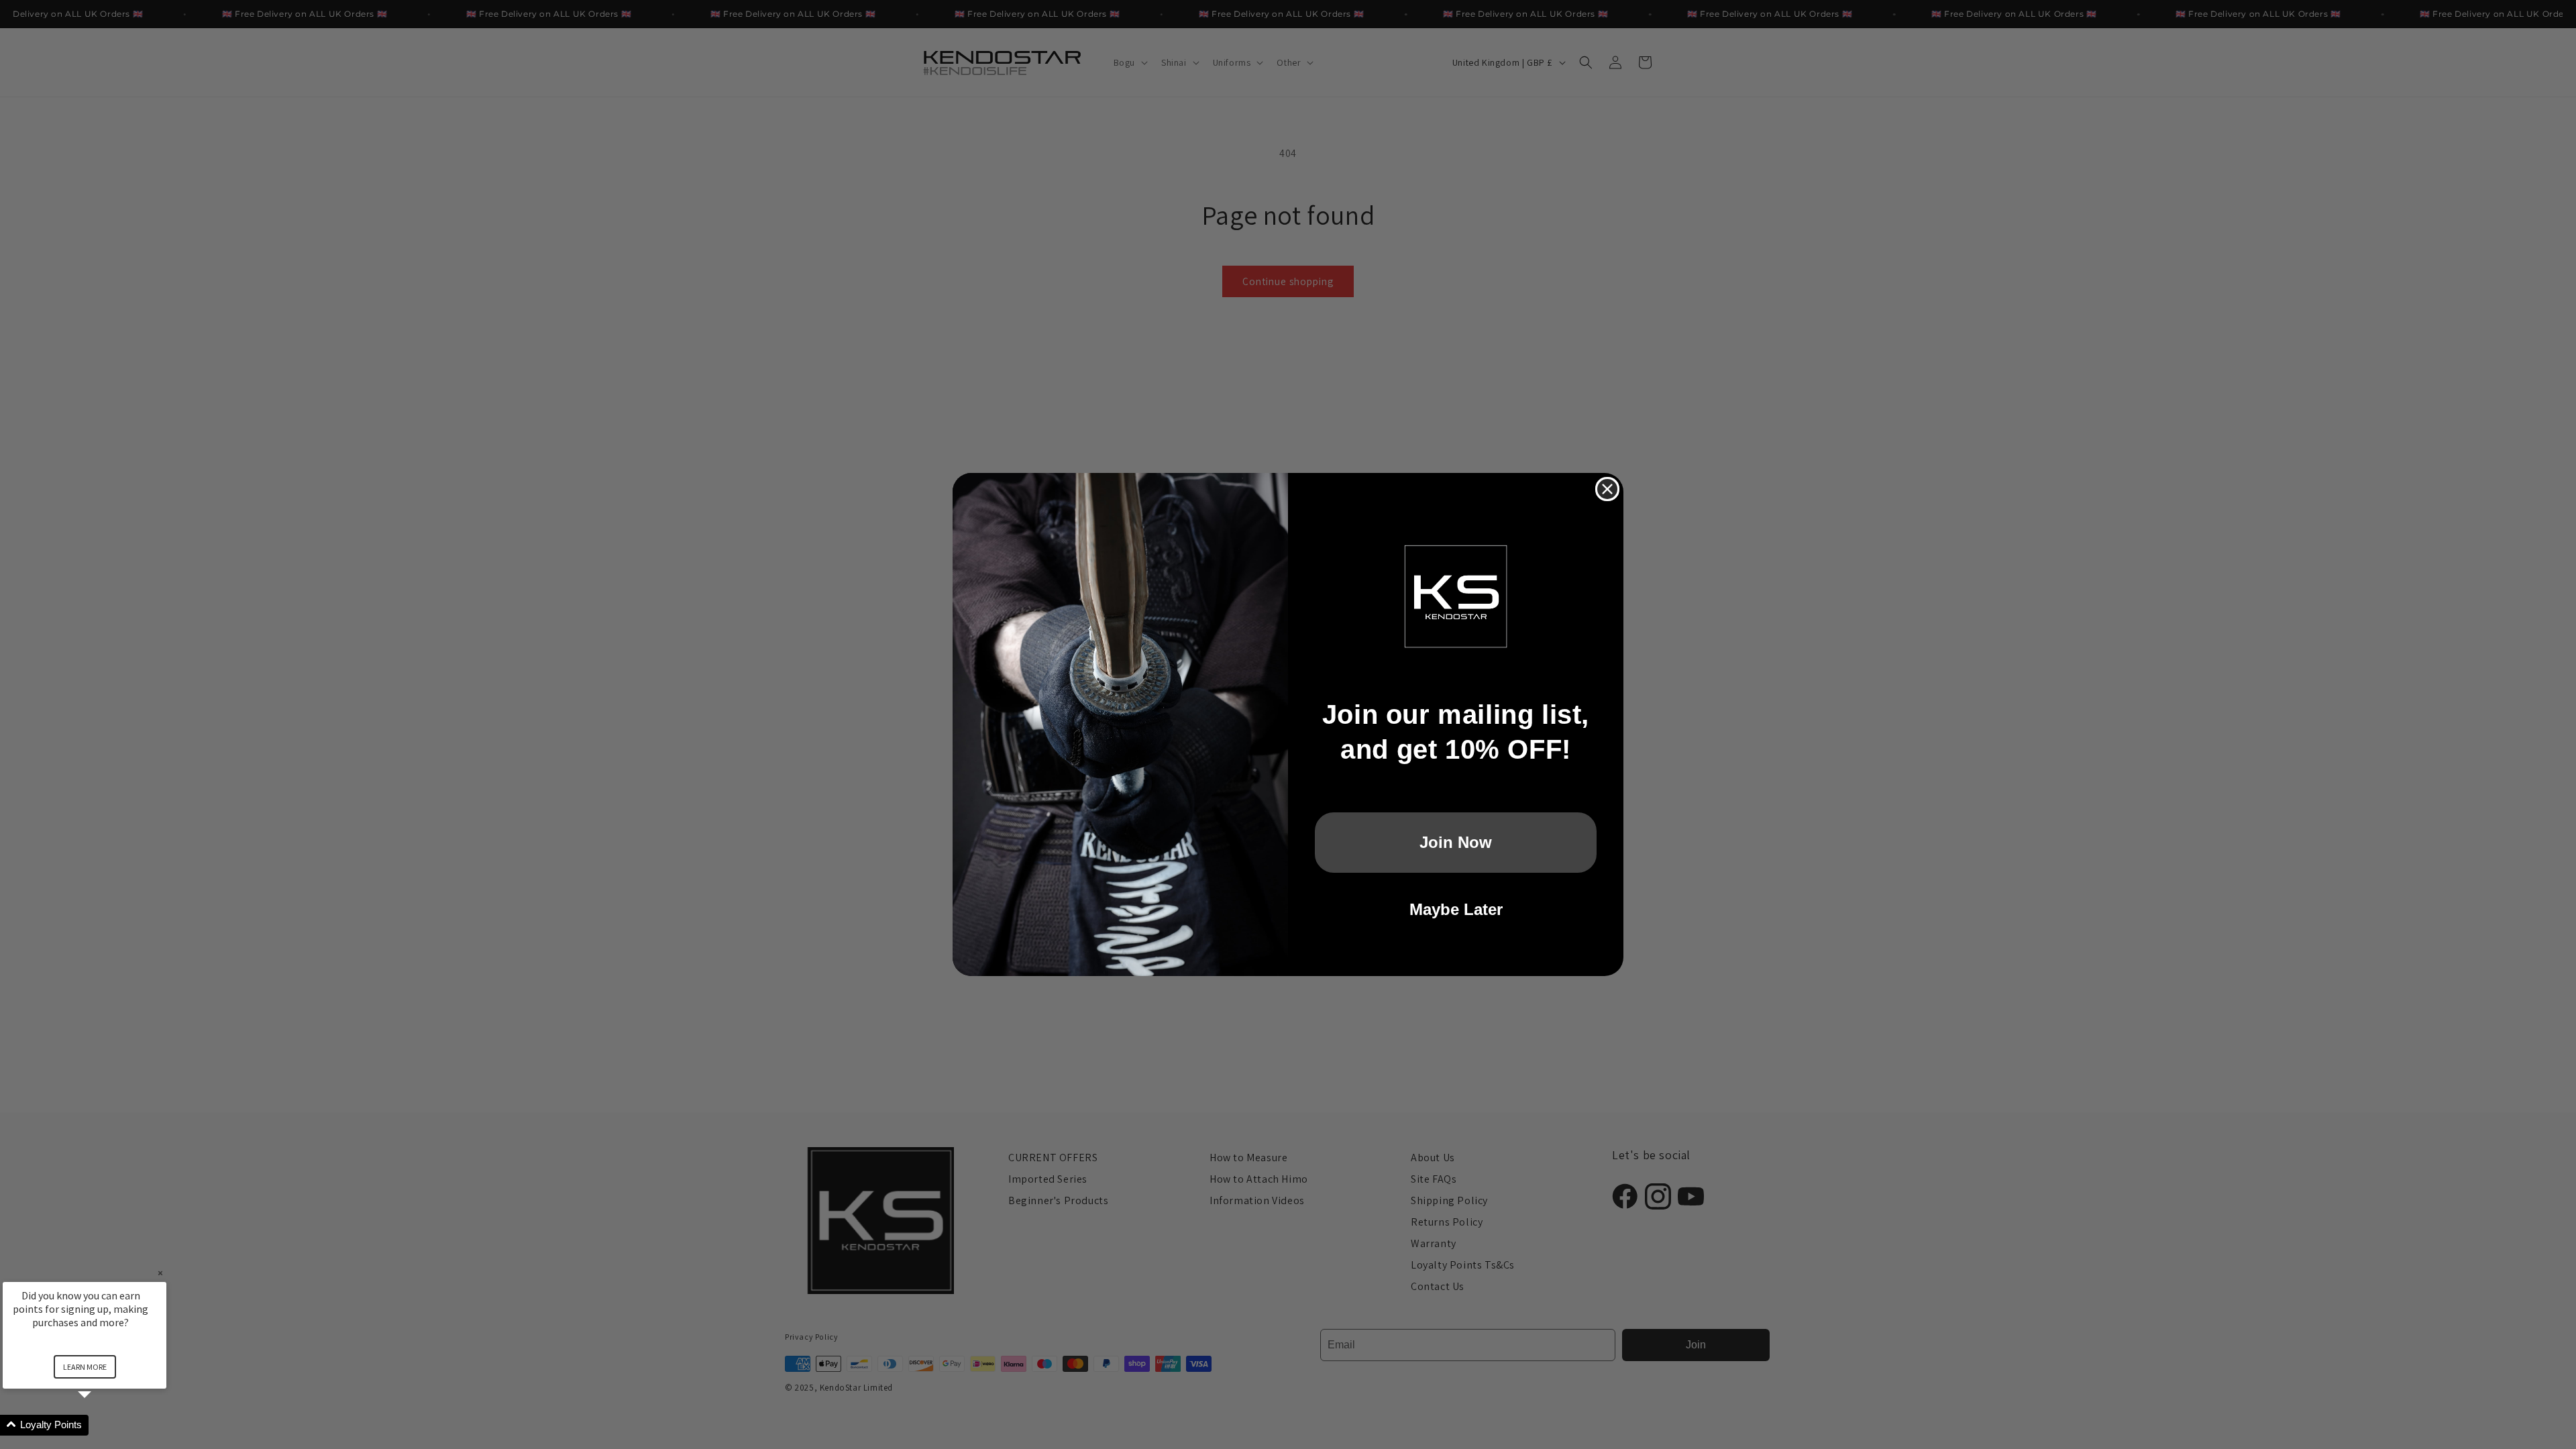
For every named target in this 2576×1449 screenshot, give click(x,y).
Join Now (1456, 842)
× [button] (160, 1273)
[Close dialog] (1607, 489)
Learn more (85, 1367)
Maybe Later (1456, 909)
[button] (101, 1425)
